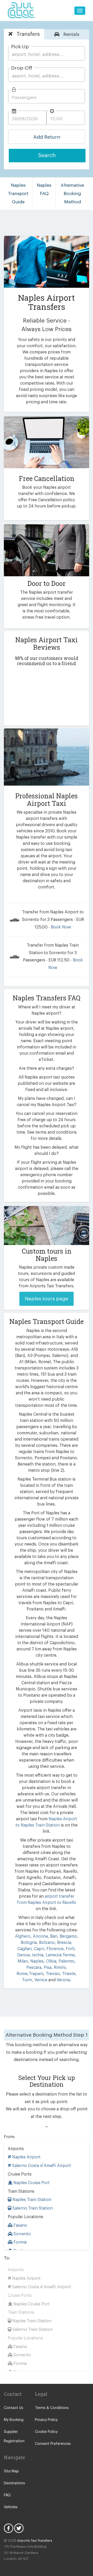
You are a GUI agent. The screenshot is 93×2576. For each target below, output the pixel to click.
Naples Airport (26, 2157)
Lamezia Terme (60, 1955)
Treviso (52, 1974)
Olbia (51, 1961)
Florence (55, 1949)
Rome (22, 1974)
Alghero (23, 1936)
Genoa (23, 1955)
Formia (20, 2242)
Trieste (69, 1974)
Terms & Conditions (52, 2408)
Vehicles (11, 2507)
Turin (27, 1980)
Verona (63, 1980)
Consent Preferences (53, 2444)
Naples (36, 1961)
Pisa (47, 1968)
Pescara (34, 1968)
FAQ (7, 2495)
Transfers (27, 34)
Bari (53, 1936)
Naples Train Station (31, 2200)
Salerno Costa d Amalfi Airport (41, 2166)
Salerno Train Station (32, 2208)
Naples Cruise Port (31, 2183)
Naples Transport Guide (18, 193)
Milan (23, 1961)
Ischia (37, 1955)
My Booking (14, 2420)
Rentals (71, 34)
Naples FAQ (44, 189)
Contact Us (14, 2408)
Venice (41, 1980)
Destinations (14, 2483)
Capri (38, 1949)
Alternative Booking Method (72, 193)
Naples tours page (47, 1299)
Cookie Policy (46, 2432)
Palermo (67, 1961)
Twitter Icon (19, 2528)
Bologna (29, 1943)
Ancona (40, 1936)
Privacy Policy (46, 2420)
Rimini (59, 1968)
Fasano (20, 2225)
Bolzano (46, 1943)
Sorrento (22, 2234)
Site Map (11, 2471)
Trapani (36, 1974)
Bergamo (68, 1936)
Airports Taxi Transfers (35, 2541)
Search (47, 155)
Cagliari (24, 1949)
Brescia (64, 1943)
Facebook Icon (9, 2528)
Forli (70, 1949)
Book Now (61, 927)
